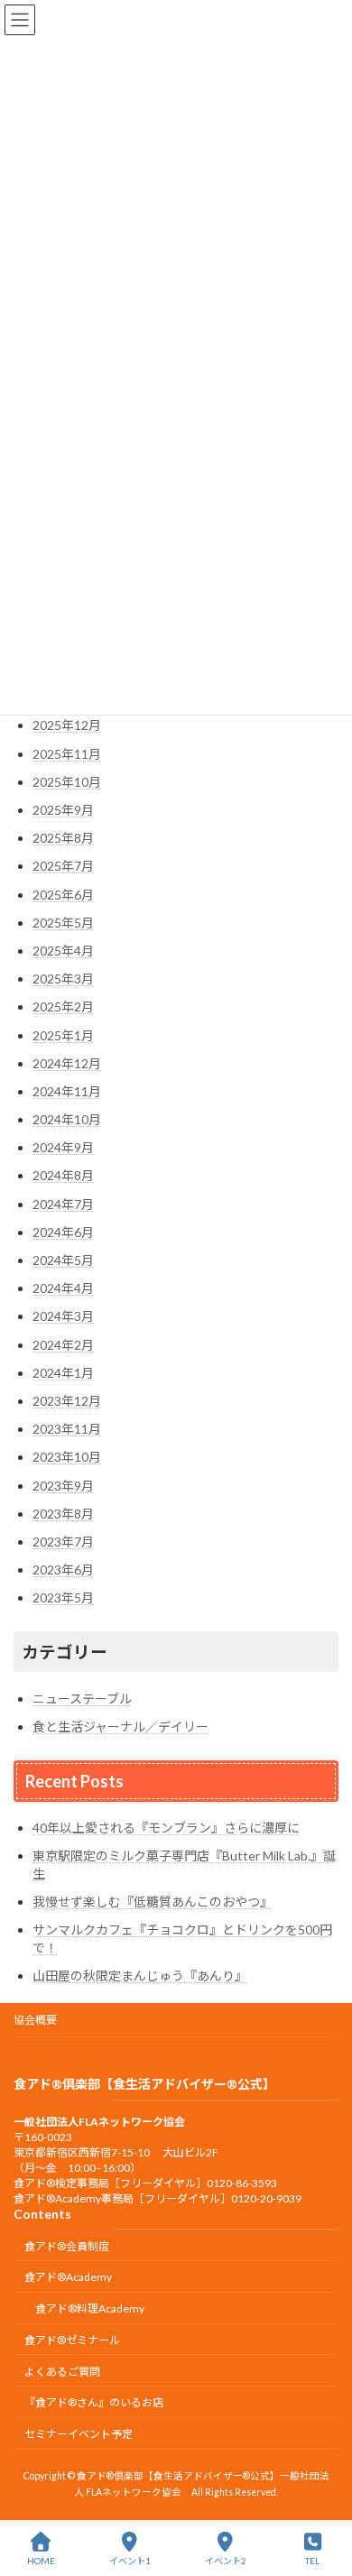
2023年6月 (63, 1570)
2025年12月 (67, 725)
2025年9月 (63, 810)
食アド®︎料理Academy (90, 2309)
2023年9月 (63, 1486)
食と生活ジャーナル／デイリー (120, 1727)
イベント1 (130, 2561)
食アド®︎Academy (68, 2278)
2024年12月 (67, 1063)
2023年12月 (67, 1401)
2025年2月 (63, 1006)
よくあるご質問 (62, 2372)
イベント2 (226, 2561)
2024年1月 (63, 1373)
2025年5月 (63, 923)
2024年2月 (63, 1345)
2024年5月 (63, 1260)
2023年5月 (63, 1597)
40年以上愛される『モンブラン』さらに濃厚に (166, 1828)
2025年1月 (63, 1035)
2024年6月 (63, 1232)
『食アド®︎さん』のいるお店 (94, 2403)
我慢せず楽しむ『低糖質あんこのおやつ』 (153, 1902)
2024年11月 (67, 1091)
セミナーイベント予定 (79, 2435)
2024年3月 (63, 1316)
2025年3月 (63, 979)
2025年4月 (63, 951)
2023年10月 (67, 1457)
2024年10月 (67, 1119)
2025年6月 (63, 895)
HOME (41, 2561)
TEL (312, 2561)
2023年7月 (63, 1542)
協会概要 (35, 2020)
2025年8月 (63, 838)
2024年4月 (63, 1288)
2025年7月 (63, 866)
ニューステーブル (82, 1699)
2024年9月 (63, 1147)
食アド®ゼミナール (72, 2340)
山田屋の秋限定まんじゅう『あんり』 (140, 1976)
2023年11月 (67, 1429)
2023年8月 (63, 1514)
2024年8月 (63, 1175)
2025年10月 (67, 782)
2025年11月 (67, 754)
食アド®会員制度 (67, 2246)
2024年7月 (63, 1204)
